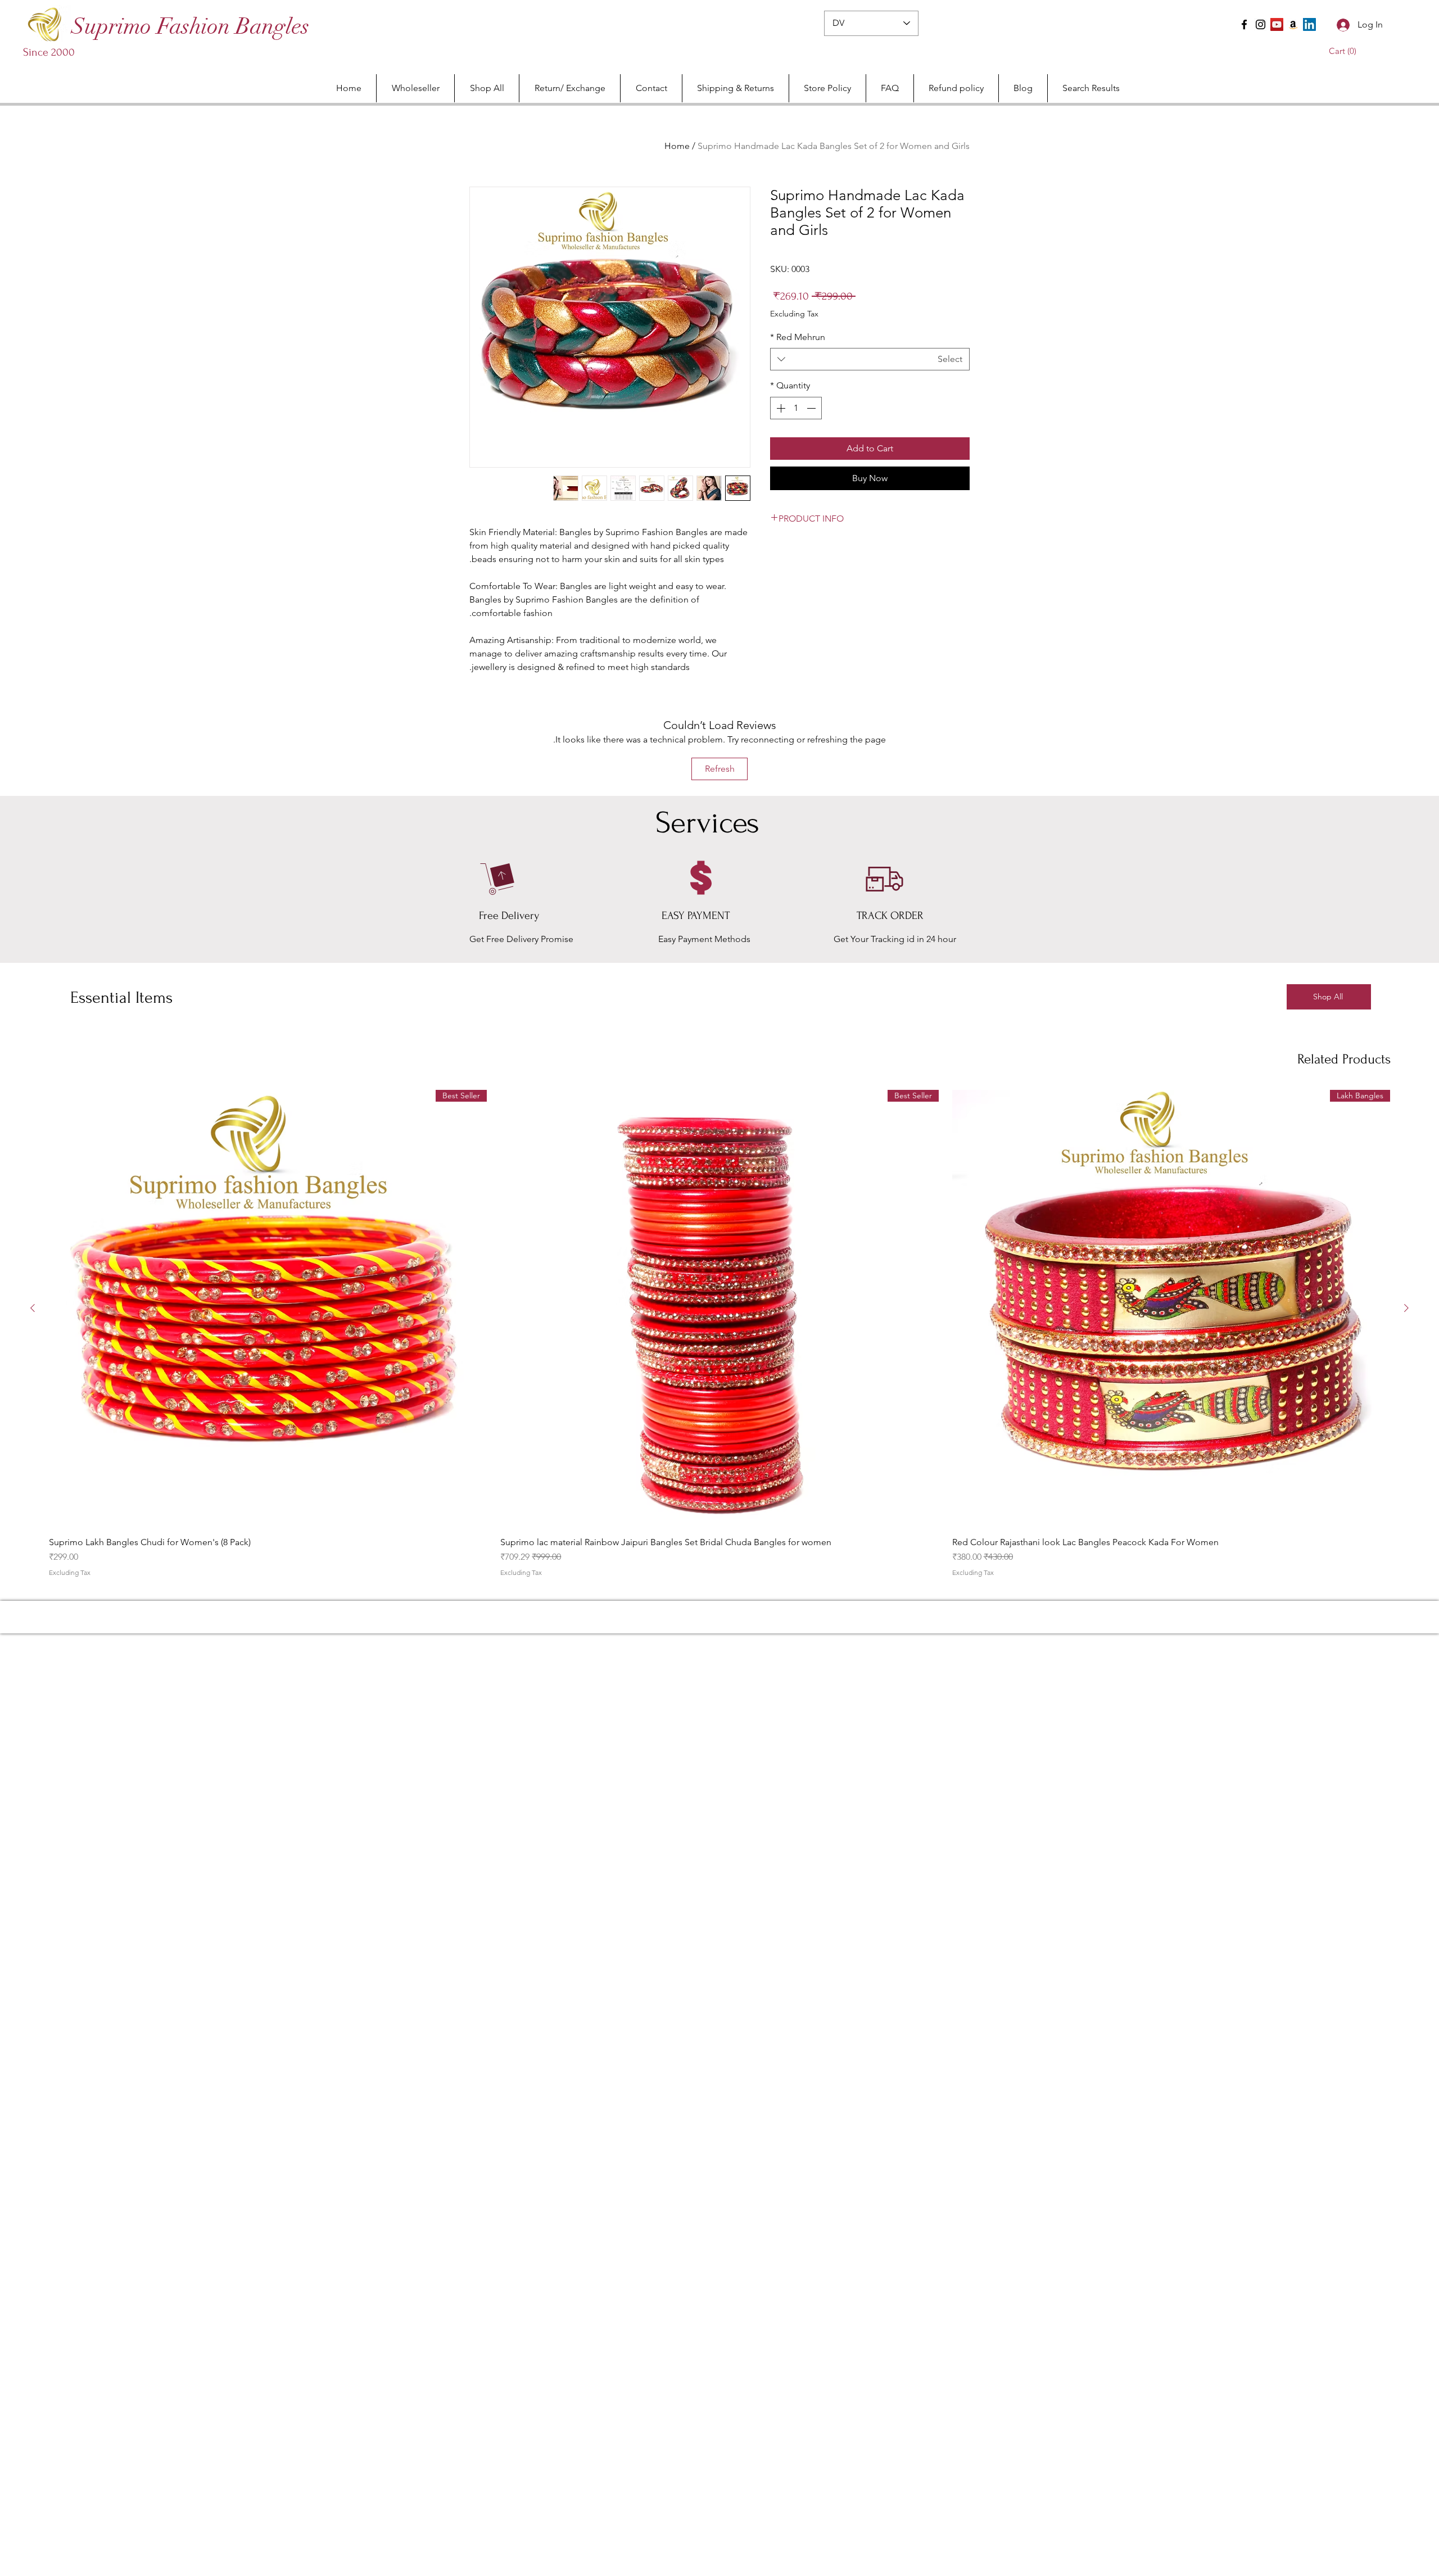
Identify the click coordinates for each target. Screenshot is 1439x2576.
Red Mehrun (798, 337)
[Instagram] (1261, 24)
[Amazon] (1293, 24)
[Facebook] (1244, 24)
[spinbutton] (796, 408)
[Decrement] (812, 408)
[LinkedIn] (1309, 24)
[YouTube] (1277, 24)
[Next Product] (33, 1308)
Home (677, 146)
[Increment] (780, 408)
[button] (1345, 51)
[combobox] (870, 359)
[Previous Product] (1406, 1308)
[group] (719, 1333)
